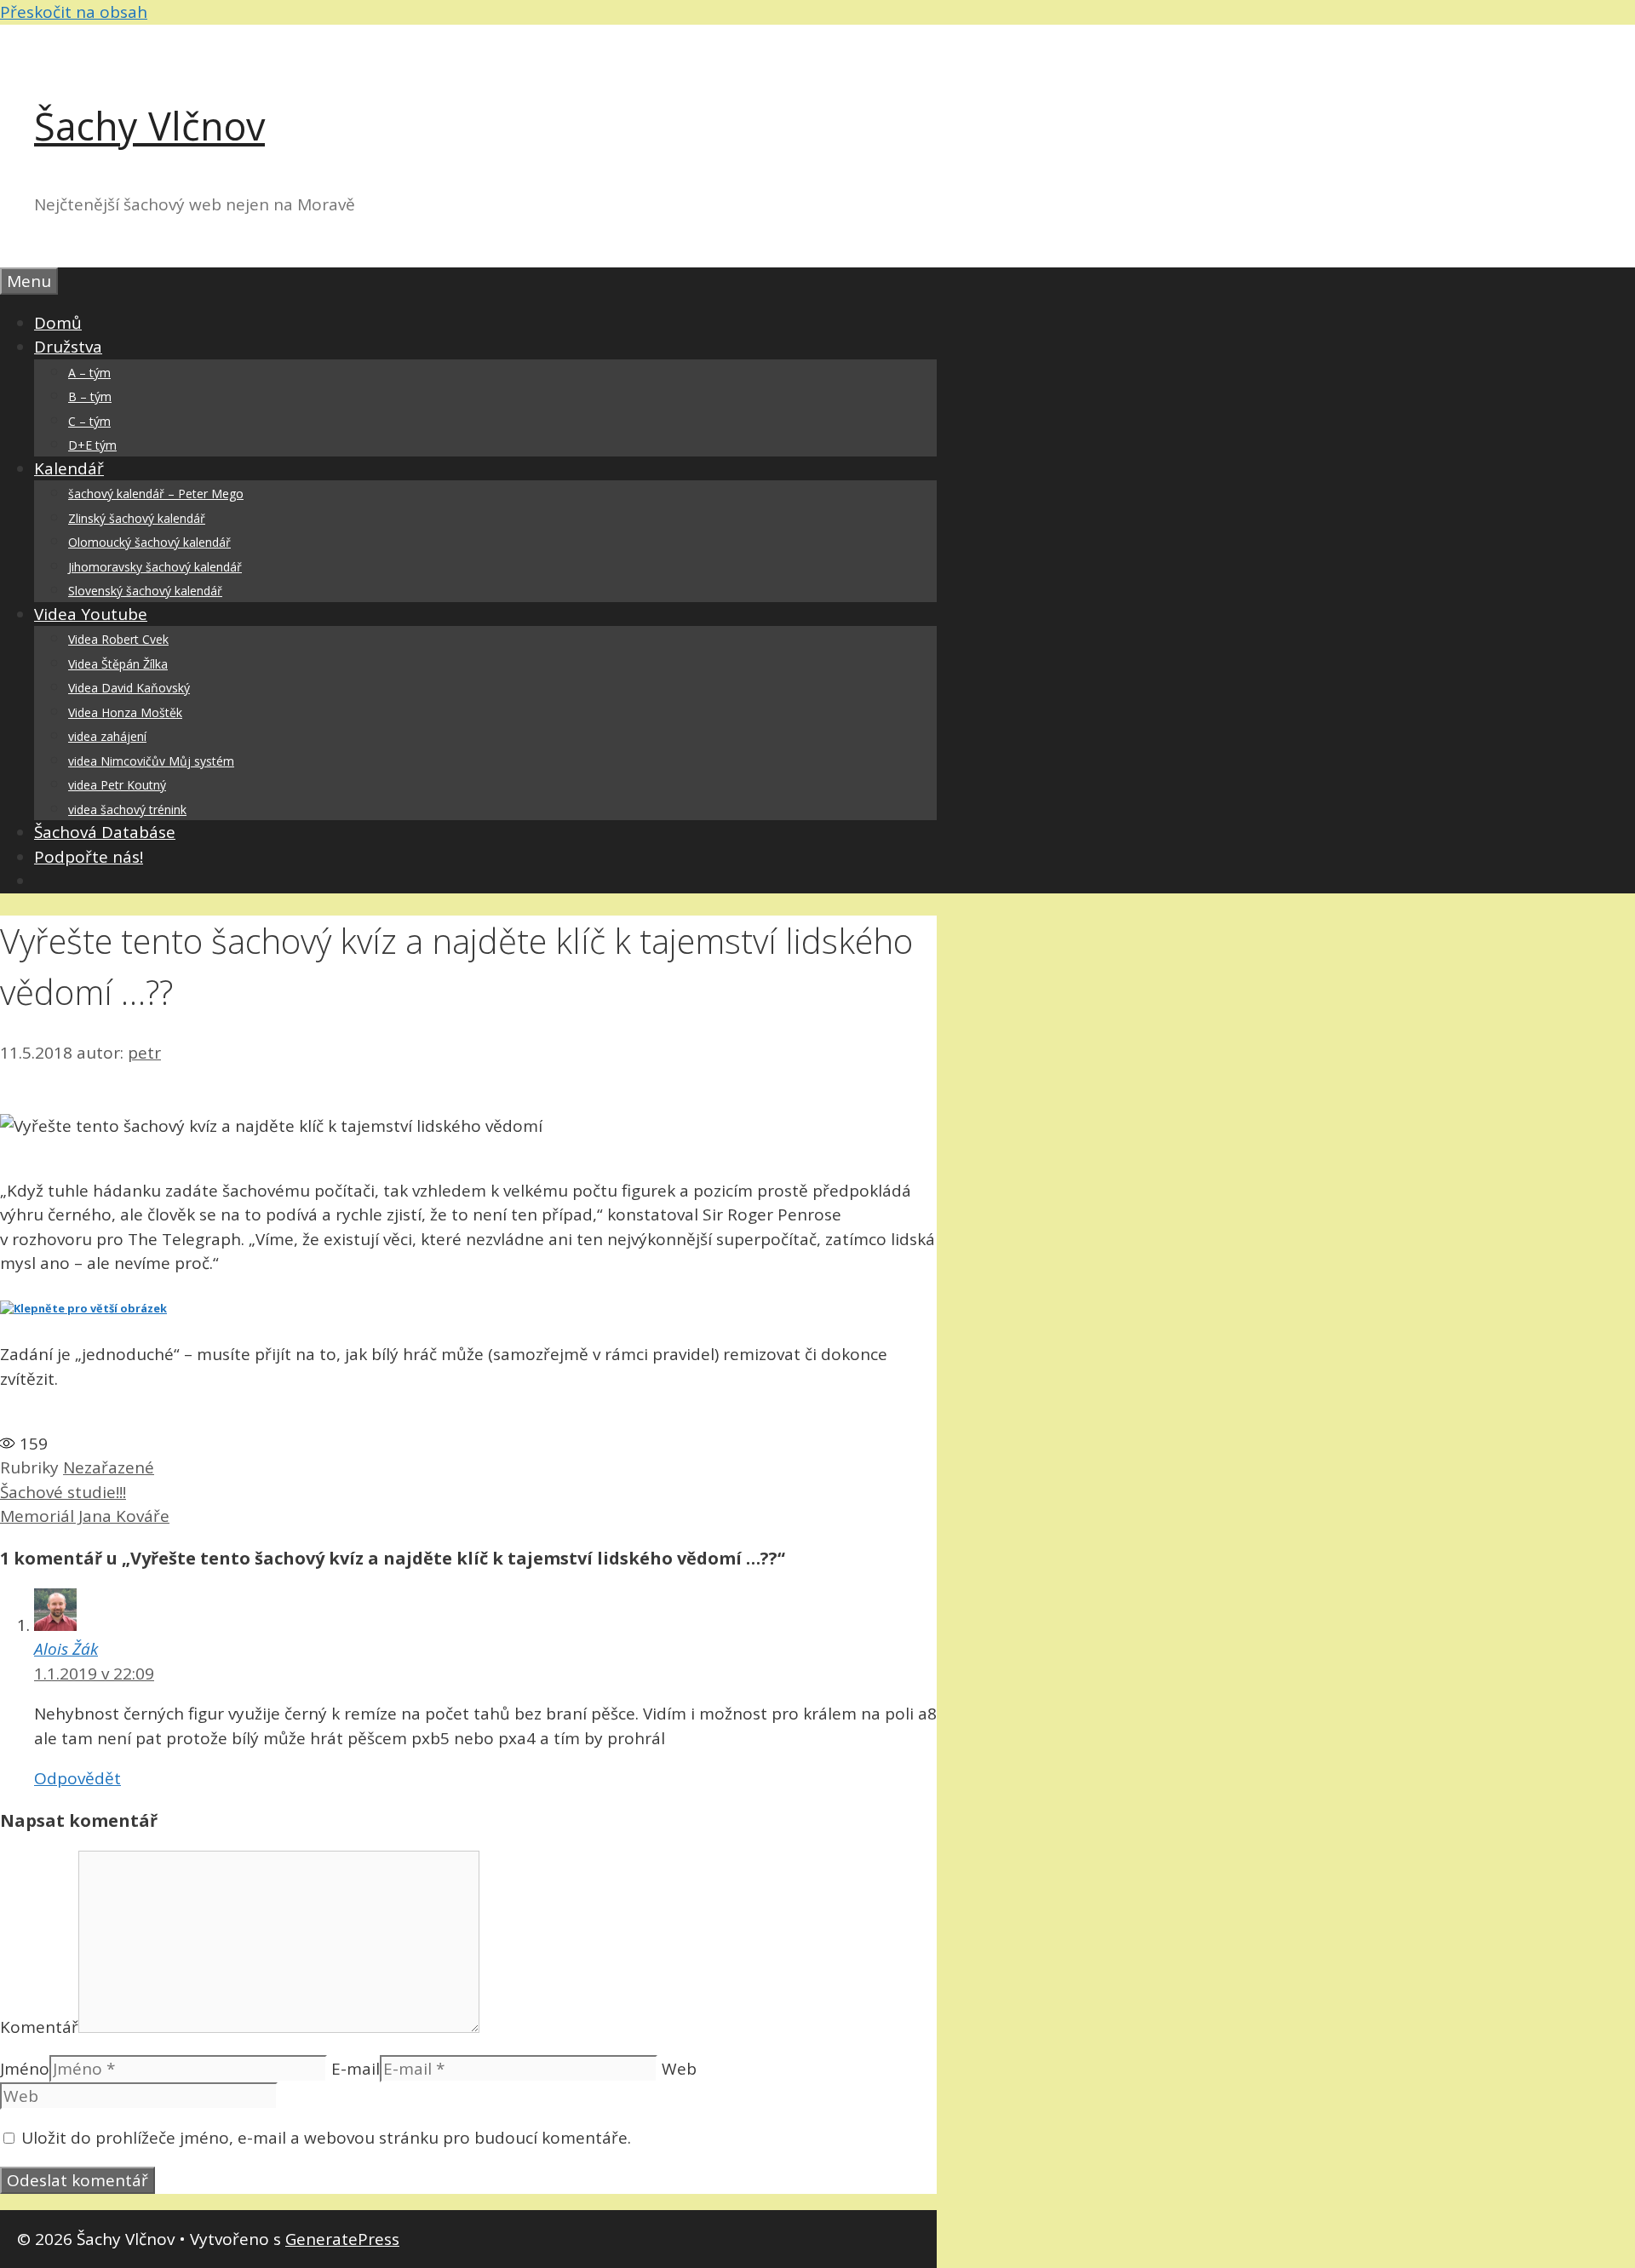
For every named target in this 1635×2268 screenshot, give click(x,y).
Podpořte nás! (89, 857)
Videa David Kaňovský (129, 688)
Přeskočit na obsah (74, 12)
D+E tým (92, 445)
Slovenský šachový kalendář (145, 591)
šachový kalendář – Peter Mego (156, 494)
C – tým (89, 421)
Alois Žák (66, 1649)
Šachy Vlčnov (149, 126)
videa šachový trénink (127, 810)
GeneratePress (342, 2239)
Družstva (68, 347)
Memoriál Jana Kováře (85, 1516)
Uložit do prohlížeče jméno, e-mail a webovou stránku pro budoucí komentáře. (326, 2138)
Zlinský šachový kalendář (137, 518)
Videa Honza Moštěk (125, 712)
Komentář (39, 2027)
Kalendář (69, 468)
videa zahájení (107, 736)
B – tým (90, 396)
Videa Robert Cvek (118, 639)
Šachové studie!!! (63, 1492)
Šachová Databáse (105, 832)
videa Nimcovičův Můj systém (151, 761)
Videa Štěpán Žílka (118, 664)
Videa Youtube (91, 614)
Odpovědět (77, 1778)
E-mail (356, 2069)
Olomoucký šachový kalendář (149, 542)
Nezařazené (109, 1467)
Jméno (25, 2069)
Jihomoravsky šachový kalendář (155, 567)
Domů (58, 323)
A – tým (89, 373)
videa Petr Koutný (117, 785)
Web (679, 2069)
